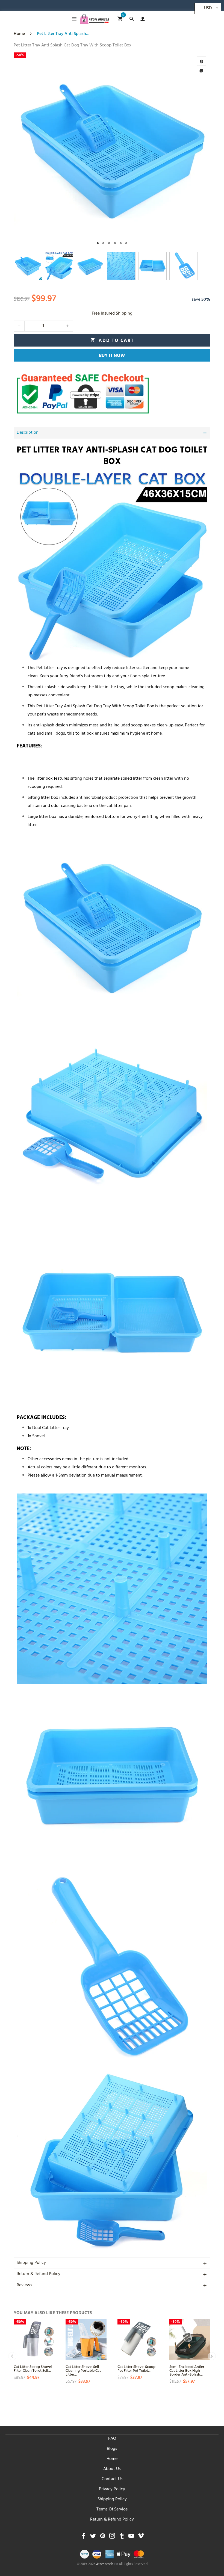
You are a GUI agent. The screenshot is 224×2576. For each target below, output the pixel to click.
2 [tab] (103, 243)
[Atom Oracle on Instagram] (112, 2537)
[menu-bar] (73, 19)
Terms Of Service (112, 2510)
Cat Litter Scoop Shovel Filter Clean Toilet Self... (33, 2368)
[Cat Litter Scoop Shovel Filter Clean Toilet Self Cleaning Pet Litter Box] (34, 2340)
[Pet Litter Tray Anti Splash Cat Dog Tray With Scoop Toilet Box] (112, 151)
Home (112, 2459)
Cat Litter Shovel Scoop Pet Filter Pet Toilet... (136, 2368)
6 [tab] (126, 243)
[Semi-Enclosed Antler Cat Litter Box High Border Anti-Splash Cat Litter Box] (190, 2340)
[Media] (202, 70)
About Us (112, 2469)
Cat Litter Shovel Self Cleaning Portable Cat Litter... (83, 2370)
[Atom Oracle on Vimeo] (141, 2537)
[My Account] (141, 19)
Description (28, 433)
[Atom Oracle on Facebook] (83, 2537)
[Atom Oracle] (95, 19)
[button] (19, 326)
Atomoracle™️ (107, 2565)
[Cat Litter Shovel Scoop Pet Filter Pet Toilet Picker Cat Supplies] (138, 2340)
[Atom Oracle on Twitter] (93, 2537)
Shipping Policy (31, 2263)
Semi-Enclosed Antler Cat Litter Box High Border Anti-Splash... (187, 2370)
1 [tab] (98, 243)
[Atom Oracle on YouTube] (131, 2537)
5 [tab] (121, 243)
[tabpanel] (112, 151)
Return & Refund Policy (39, 2274)
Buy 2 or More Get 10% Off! (94, 7)
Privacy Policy (112, 2489)
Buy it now (112, 356)
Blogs (112, 2449)
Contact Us (112, 2479)
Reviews (24, 2285)
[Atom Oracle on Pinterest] (103, 2537)
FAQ (112, 2439)
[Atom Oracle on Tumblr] (122, 2537)
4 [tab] (115, 243)
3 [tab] (109, 243)
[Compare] (202, 61)
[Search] (132, 19)
